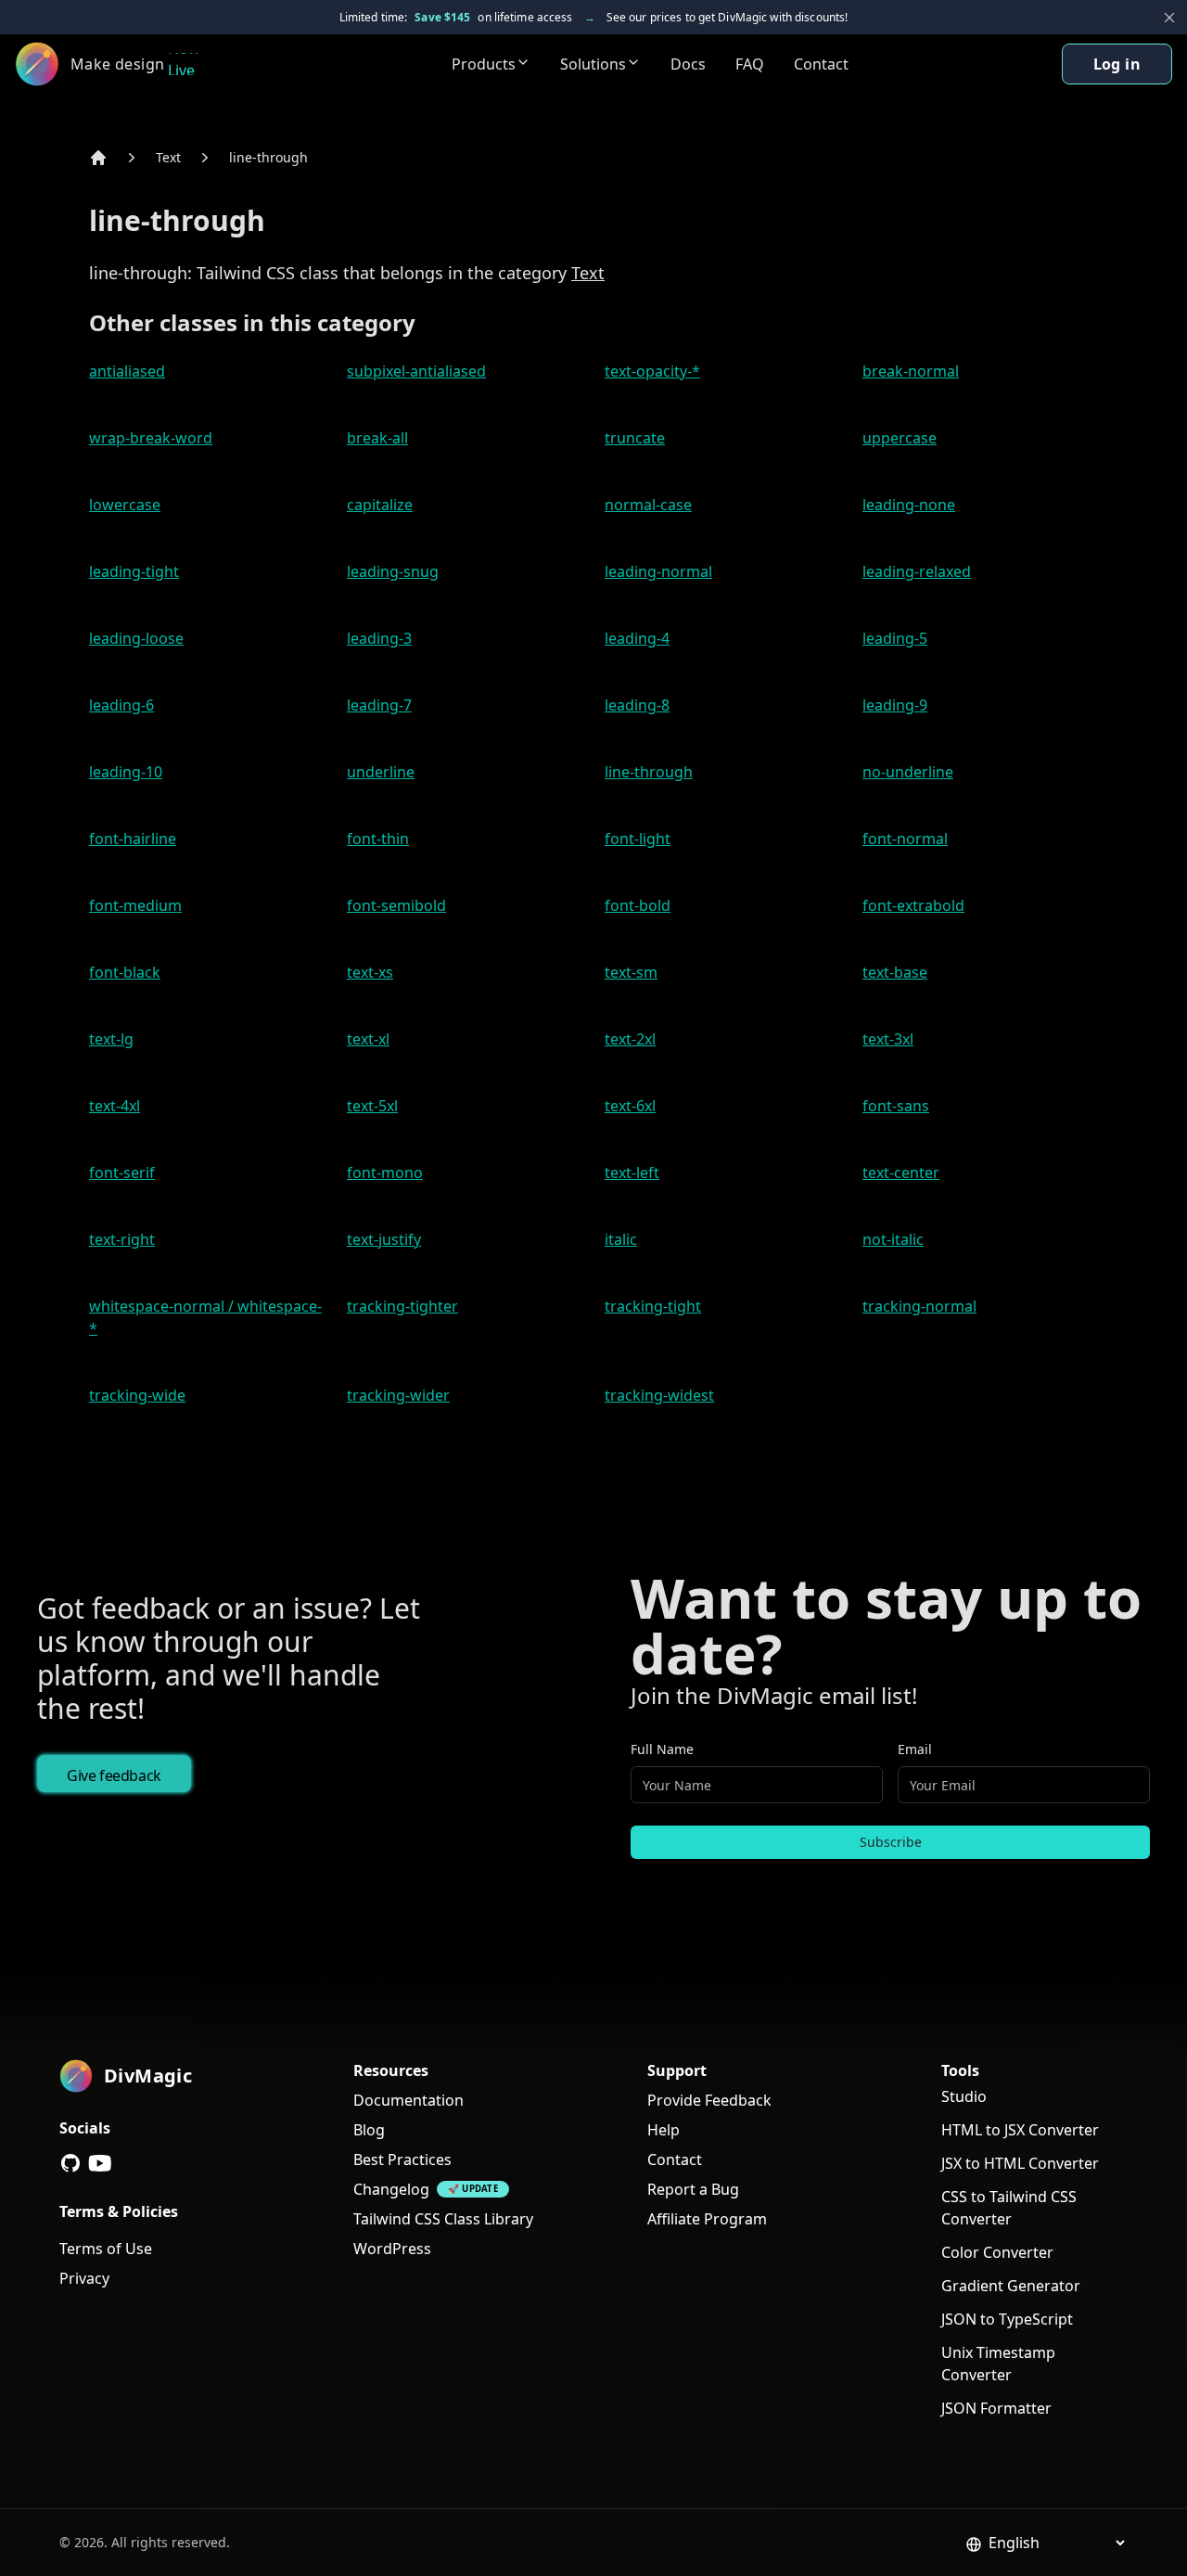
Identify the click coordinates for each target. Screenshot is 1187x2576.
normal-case (648, 505)
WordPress (392, 2249)
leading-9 (895, 705)
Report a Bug (693, 2189)
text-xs (370, 972)
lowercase (125, 505)
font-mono (385, 1173)
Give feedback (114, 1775)
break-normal (911, 371)
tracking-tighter (402, 1306)
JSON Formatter (996, 2408)
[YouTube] (100, 2163)
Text (168, 157)
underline (381, 772)
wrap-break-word (151, 438)
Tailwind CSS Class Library (443, 2219)
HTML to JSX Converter (1020, 2130)
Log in (1117, 64)
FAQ (750, 64)
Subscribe (891, 1842)
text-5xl (372, 1106)
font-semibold (396, 905)
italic (621, 1239)
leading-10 (126, 772)
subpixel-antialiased (416, 371)
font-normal (905, 839)
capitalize (380, 505)
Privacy (84, 2278)
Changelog (391, 2189)
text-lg (111, 1039)
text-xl (368, 1039)
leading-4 (637, 638)
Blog (369, 2130)
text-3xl (888, 1039)
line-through (268, 157)
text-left (632, 1173)
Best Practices (402, 2159)
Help (664, 2130)
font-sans (896, 1106)
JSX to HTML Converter (1020, 2163)
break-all (377, 438)
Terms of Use (106, 2249)
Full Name (662, 1749)
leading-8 (637, 705)
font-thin (378, 839)
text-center (901, 1173)
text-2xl (630, 1039)
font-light (638, 839)
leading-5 (895, 638)
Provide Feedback (709, 2100)
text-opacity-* (652, 371)
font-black (125, 972)
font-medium (135, 905)
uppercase (900, 438)
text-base (895, 972)
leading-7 (379, 705)
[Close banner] (1169, 18)
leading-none (909, 505)
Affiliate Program (707, 2219)
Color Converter (997, 2252)
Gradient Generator (1011, 2286)
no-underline (908, 772)
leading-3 (379, 638)
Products (484, 64)
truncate (635, 438)
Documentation (408, 2100)
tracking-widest (659, 1395)
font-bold (638, 905)
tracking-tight (653, 1306)
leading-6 (121, 705)
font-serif (122, 1173)
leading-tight (134, 571)
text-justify (384, 1239)
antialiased (127, 371)
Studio (964, 2096)
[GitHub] (70, 2163)
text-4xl (115, 1106)
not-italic (893, 1239)
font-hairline (133, 839)
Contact (821, 64)
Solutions (593, 64)
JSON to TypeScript (1007, 2319)
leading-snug (393, 571)
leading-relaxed (917, 571)
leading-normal (658, 571)
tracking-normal (919, 1306)
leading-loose (136, 638)
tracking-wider (398, 1395)
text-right (122, 1239)
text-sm (631, 972)
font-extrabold (913, 905)
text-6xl (630, 1106)
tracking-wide (137, 1395)
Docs (688, 64)
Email (915, 1749)
